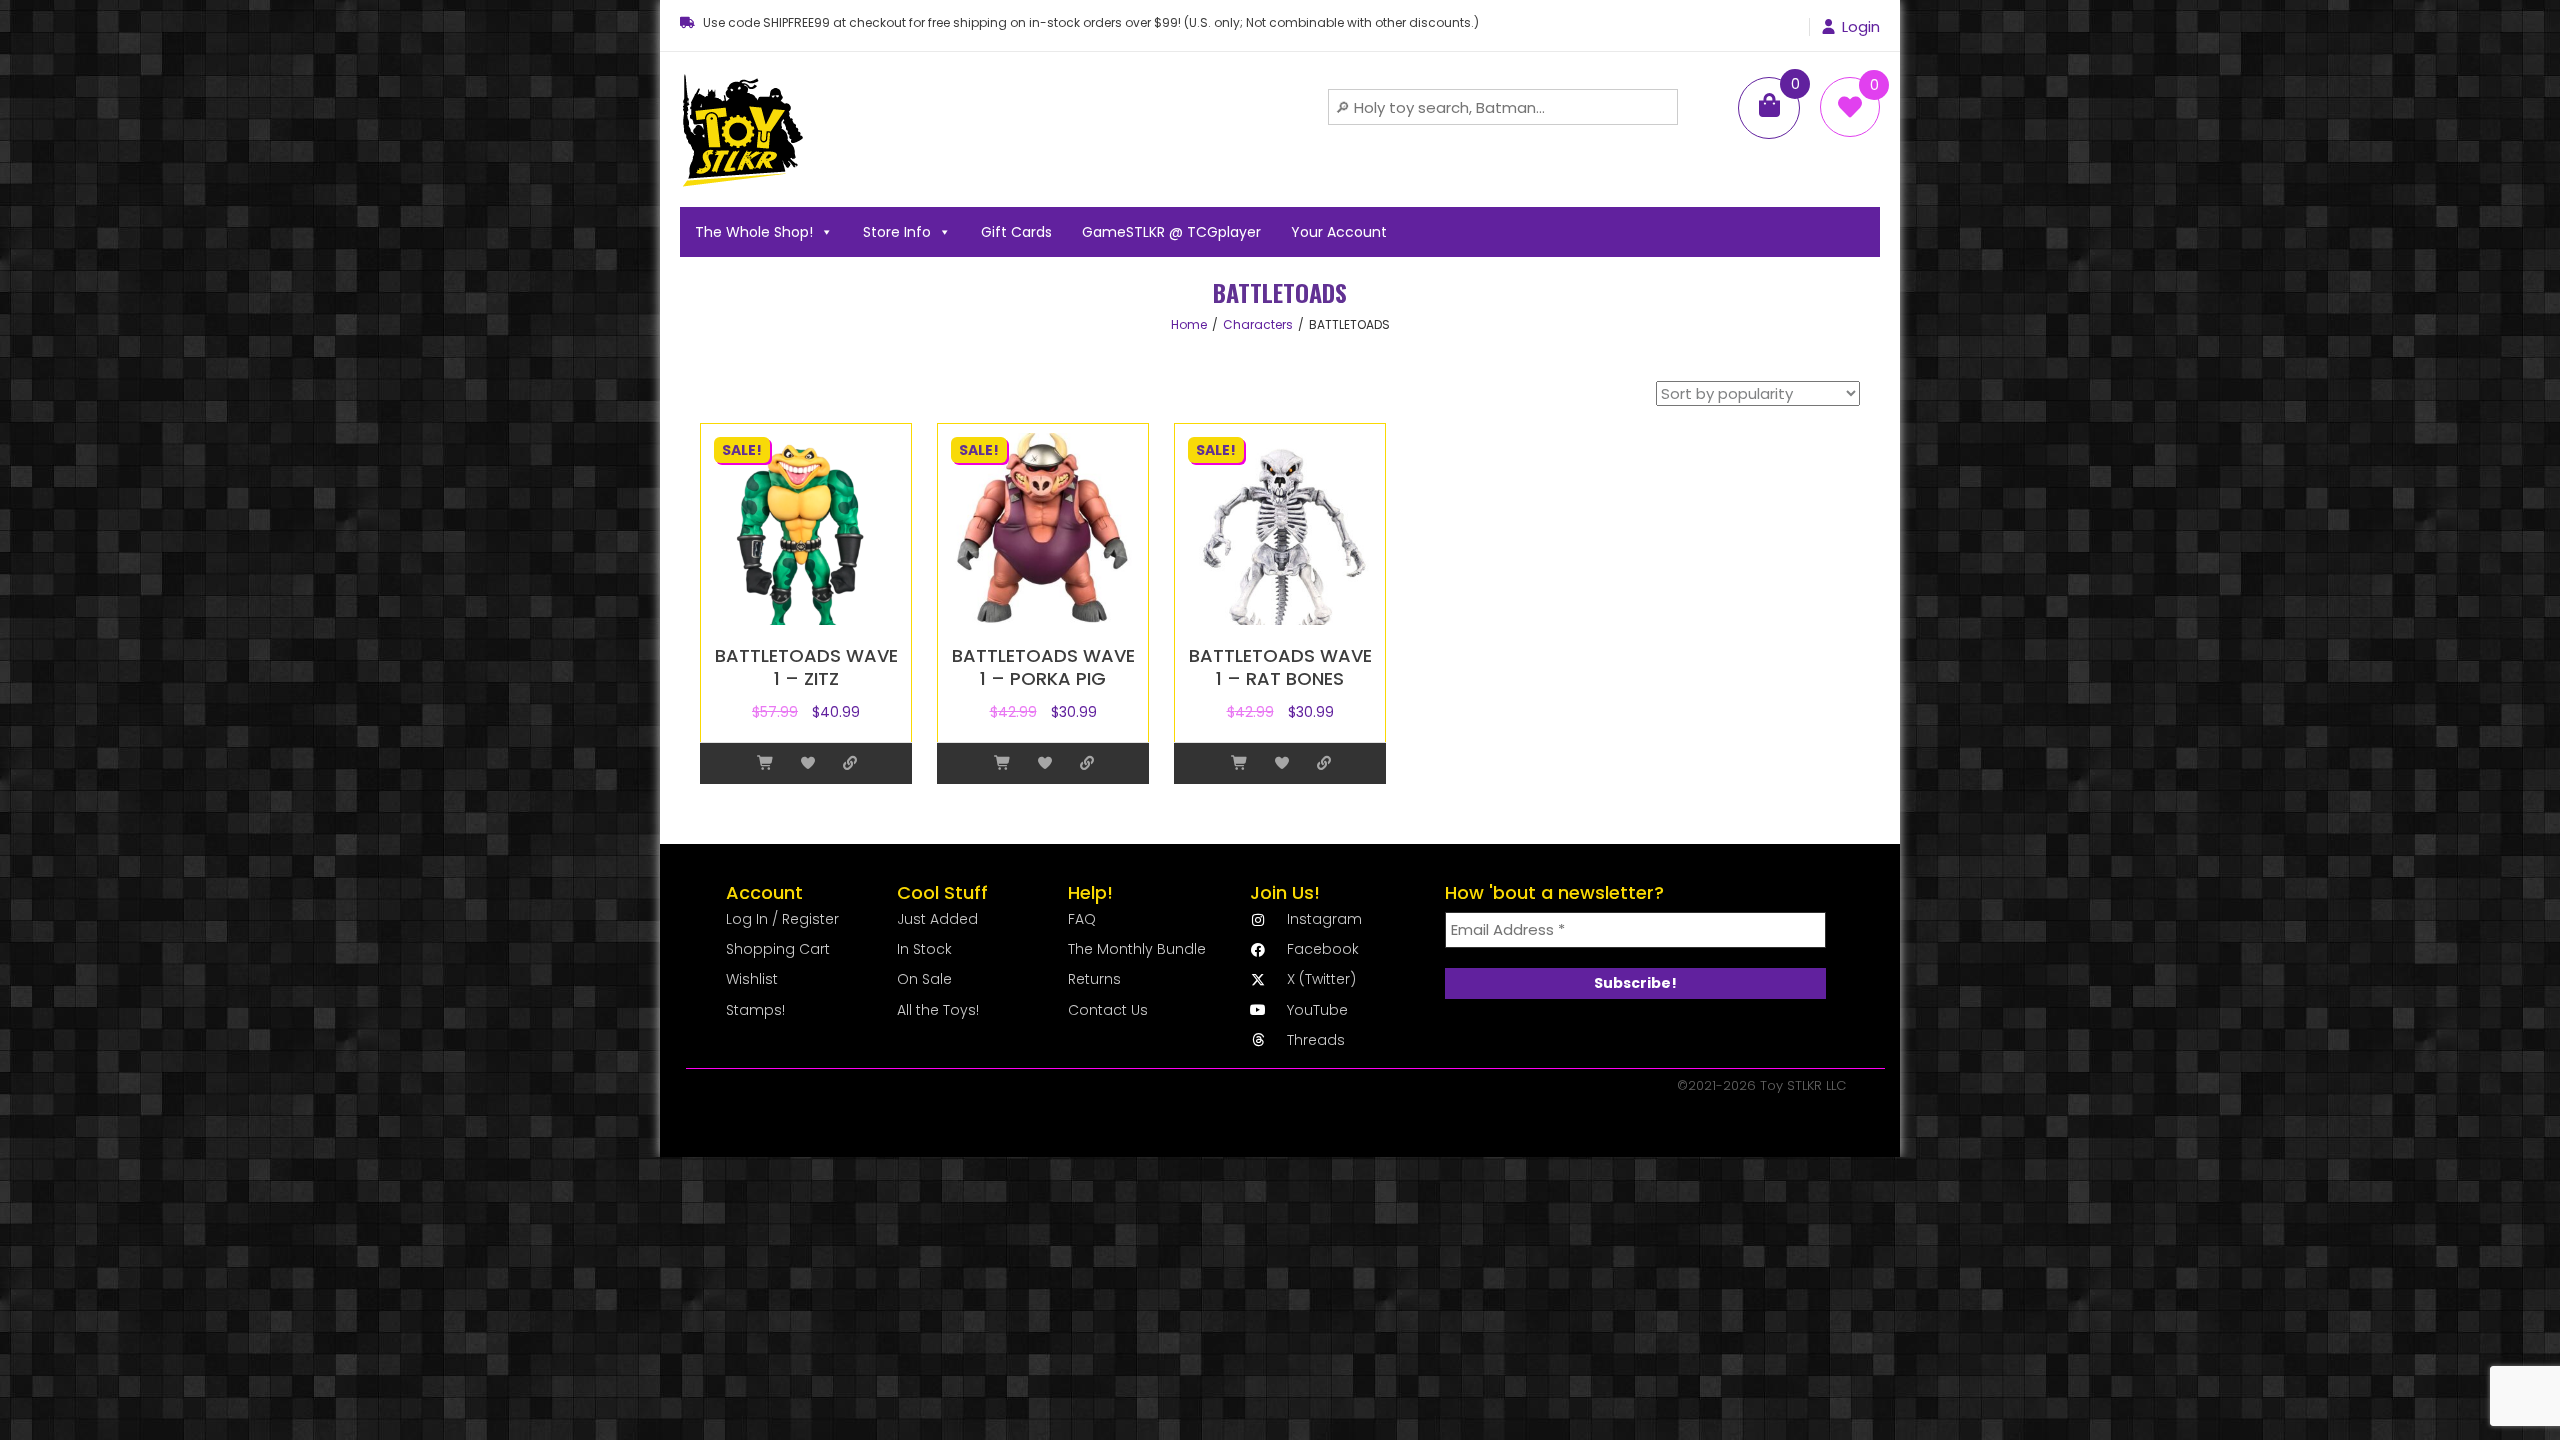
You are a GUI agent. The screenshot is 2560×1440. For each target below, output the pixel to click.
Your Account (1339, 232)
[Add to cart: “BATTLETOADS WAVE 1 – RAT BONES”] (1240, 763)
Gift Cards (1016, 232)
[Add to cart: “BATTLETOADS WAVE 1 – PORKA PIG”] (1003, 763)
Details (850, 763)
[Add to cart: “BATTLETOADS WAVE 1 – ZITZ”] (766, 763)
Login (1861, 27)
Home (1189, 324)
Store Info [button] (897, 232)
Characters (1258, 324)
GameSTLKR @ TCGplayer (1171, 232)
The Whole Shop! (754, 232)
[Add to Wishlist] (808, 763)
